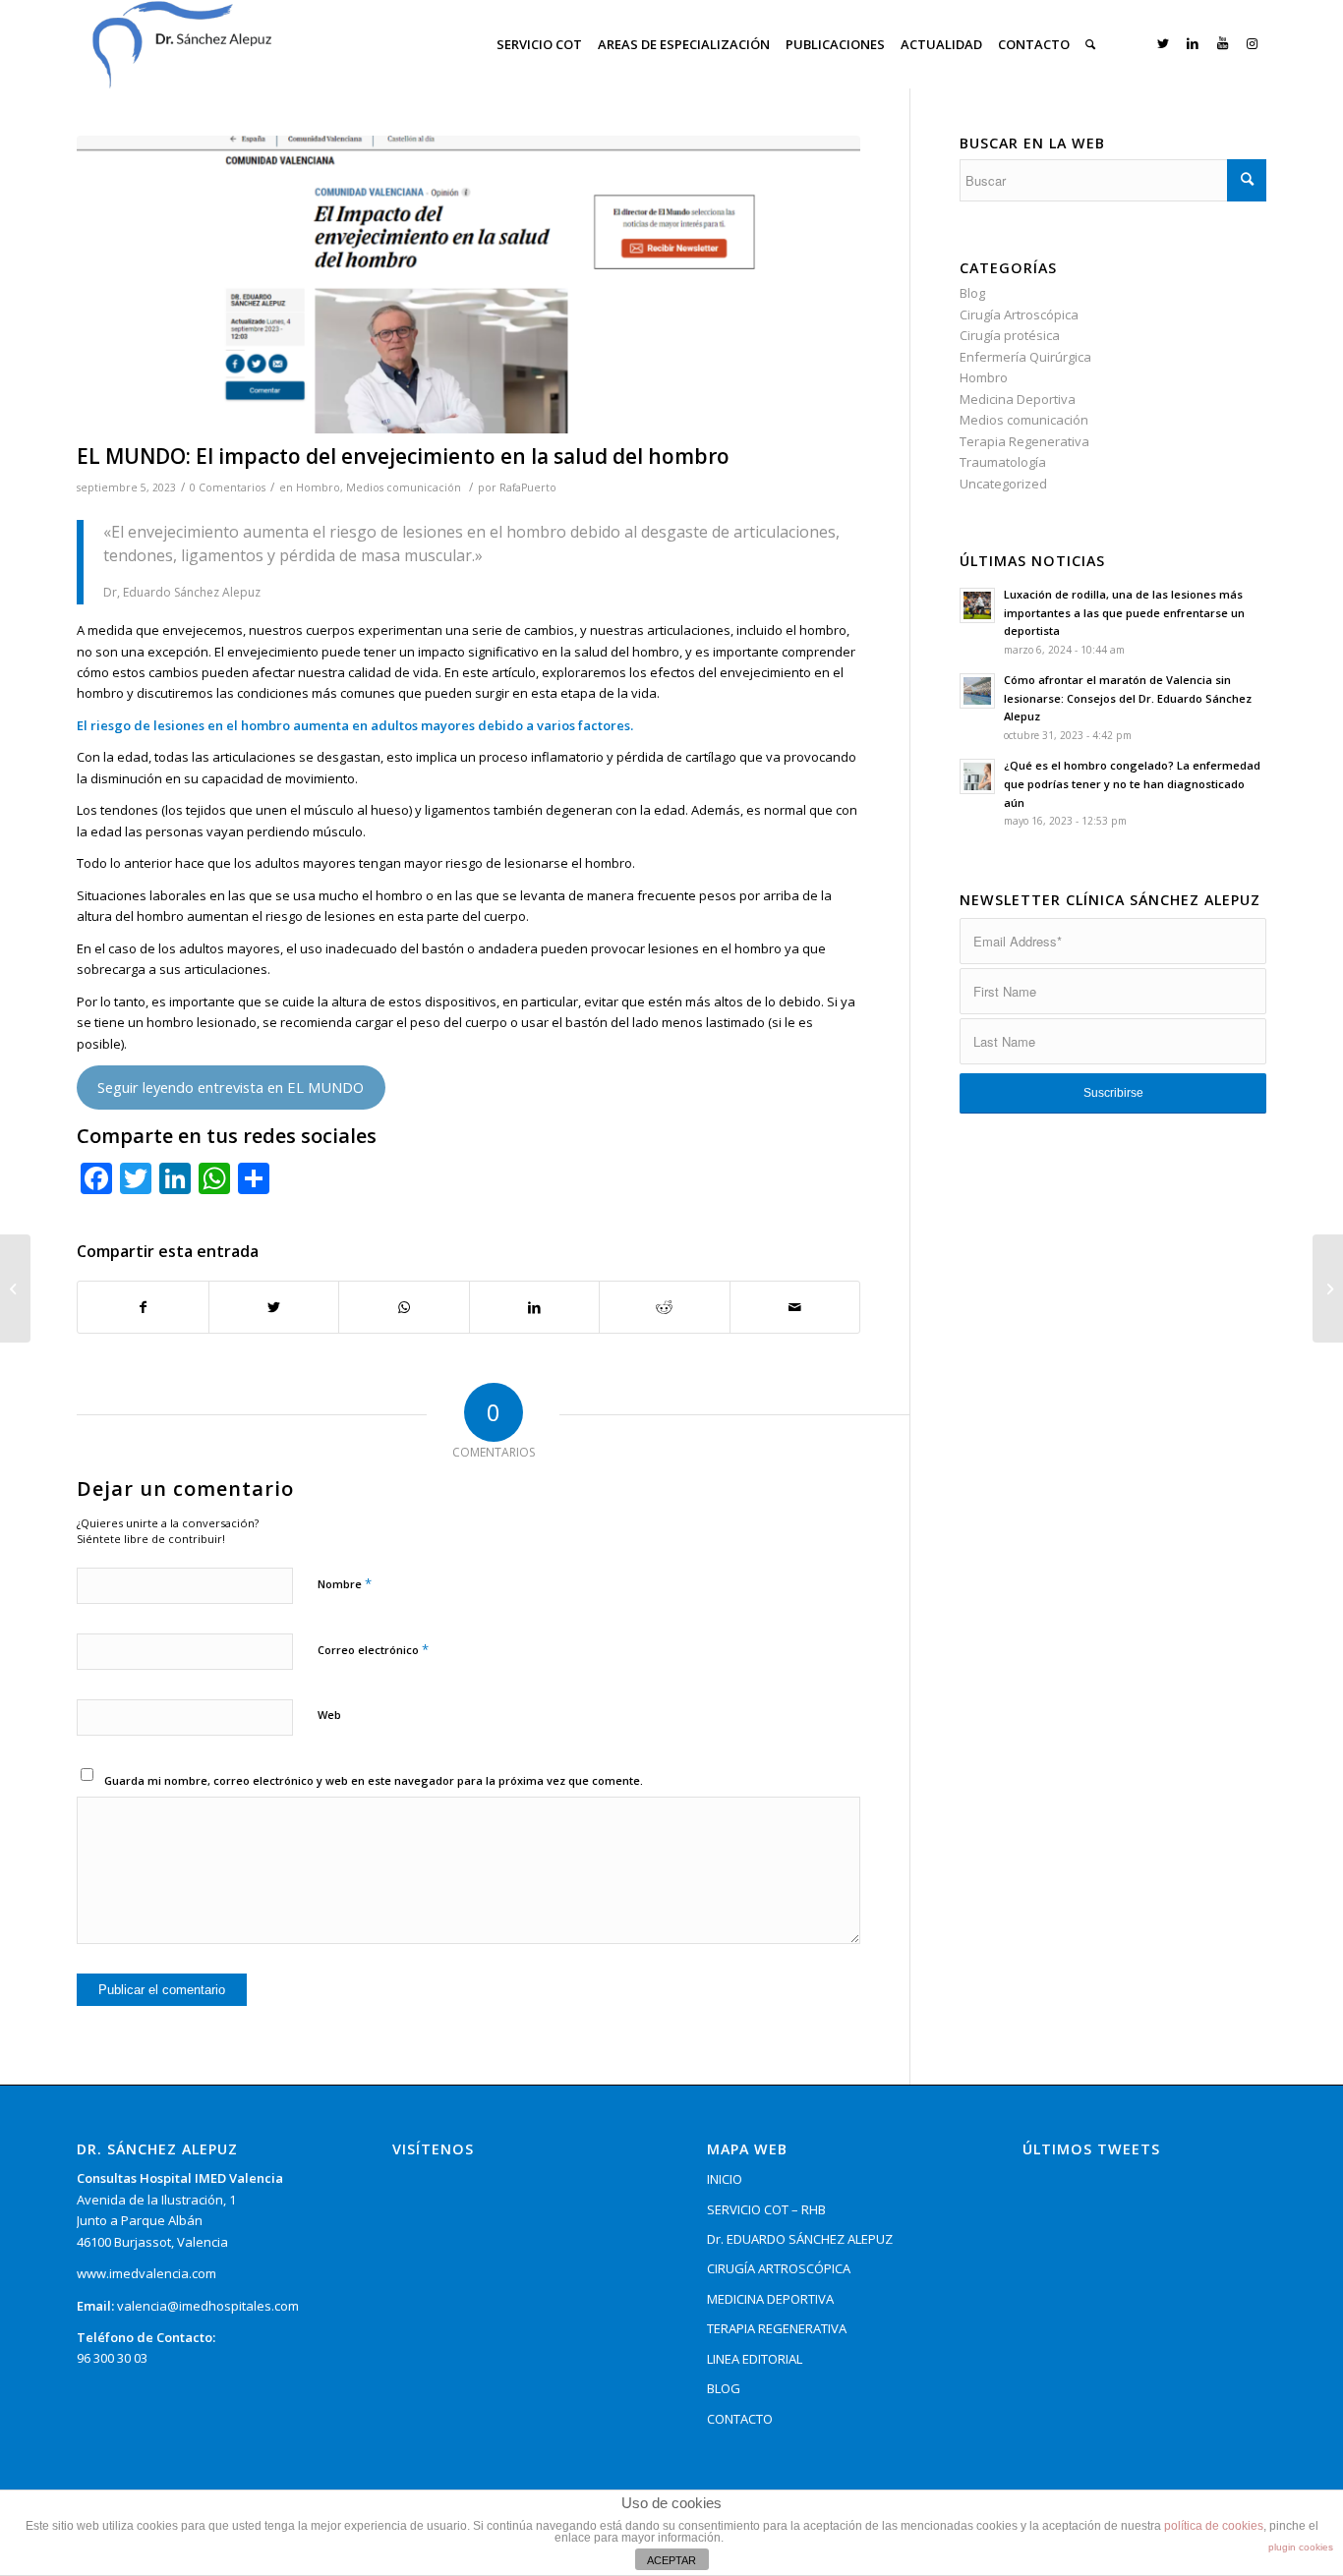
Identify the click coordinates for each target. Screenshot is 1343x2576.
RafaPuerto (528, 487)
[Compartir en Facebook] (143, 1307)
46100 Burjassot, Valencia (152, 2242)
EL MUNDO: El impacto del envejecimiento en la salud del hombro (403, 456)
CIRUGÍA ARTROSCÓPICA (779, 2268)
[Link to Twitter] (1163, 43)
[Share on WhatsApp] (404, 1307)
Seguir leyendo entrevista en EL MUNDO (231, 1087)
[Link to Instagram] (1252, 43)
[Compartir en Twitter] (274, 1307)
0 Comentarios (228, 487)
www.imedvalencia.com (146, 2273)
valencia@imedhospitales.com (208, 2306)
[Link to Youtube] (1222, 43)
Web (329, 1715)
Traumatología (1003, 462)
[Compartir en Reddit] (665, 1307)
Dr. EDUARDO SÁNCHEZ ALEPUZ (800, 2239)
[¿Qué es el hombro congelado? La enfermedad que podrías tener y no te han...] (15, 1288)
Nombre (345, 1583)
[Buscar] (1090, 44)
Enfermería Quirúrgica (1025, 357)
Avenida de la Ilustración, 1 (156, 2200)
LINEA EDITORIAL (755, 2359)
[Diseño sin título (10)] (468, 285)
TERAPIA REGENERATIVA (777, 2328)
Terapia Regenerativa (1024, 441)
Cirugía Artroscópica (1019, 315)
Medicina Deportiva (1018, 399)
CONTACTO (740, 2419)
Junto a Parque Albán (140, 2220)
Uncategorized (1003, 484)
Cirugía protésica (1010, 335)
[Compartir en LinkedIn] (535, 1307)
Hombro (318, 487)
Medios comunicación (404, 487)
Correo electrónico (373, 1649)
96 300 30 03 (112, 2358)
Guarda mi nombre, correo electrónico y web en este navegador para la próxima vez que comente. (374, 1780)
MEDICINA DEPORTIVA (770, 2299)
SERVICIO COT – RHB (766, 2209)
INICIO (725, 2179)
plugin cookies (1301, 2547)
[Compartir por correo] (795, 1307)
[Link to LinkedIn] (1193, 43)
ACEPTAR (671, 2560)
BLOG (724, 2388)
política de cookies (1214, 2526)
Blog (972, 293)
